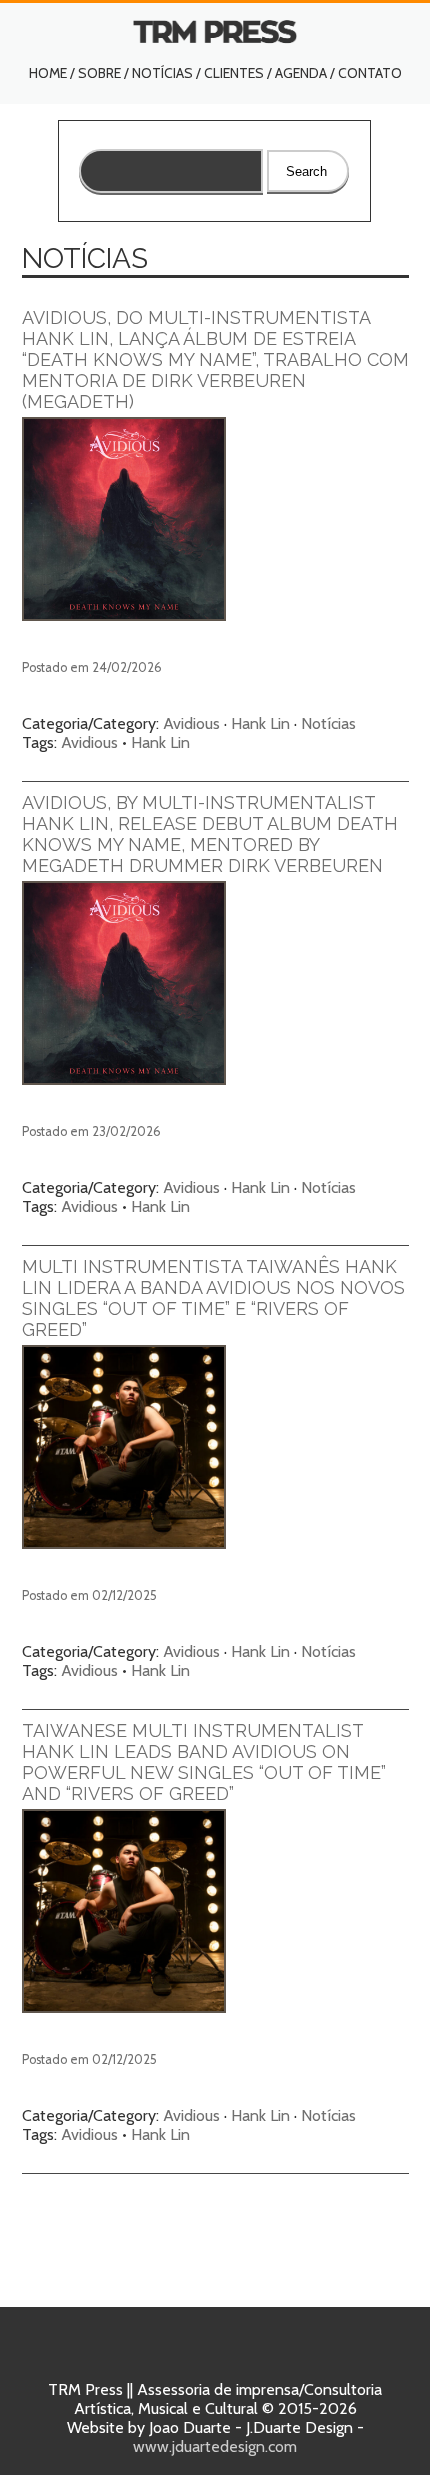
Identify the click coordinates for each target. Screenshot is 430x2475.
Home (48, 73)
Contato (370, 73)
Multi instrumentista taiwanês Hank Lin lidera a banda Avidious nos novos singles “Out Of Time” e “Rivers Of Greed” (213, 1298)
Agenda (301, 73)
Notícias (162, 73)
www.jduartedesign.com (215, 2446)
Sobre (99, 73)
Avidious (191, 723)
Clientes (234, 73)
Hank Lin (260, 723)
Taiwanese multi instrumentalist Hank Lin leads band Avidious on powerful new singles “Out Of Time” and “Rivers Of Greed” (204, 1762)
